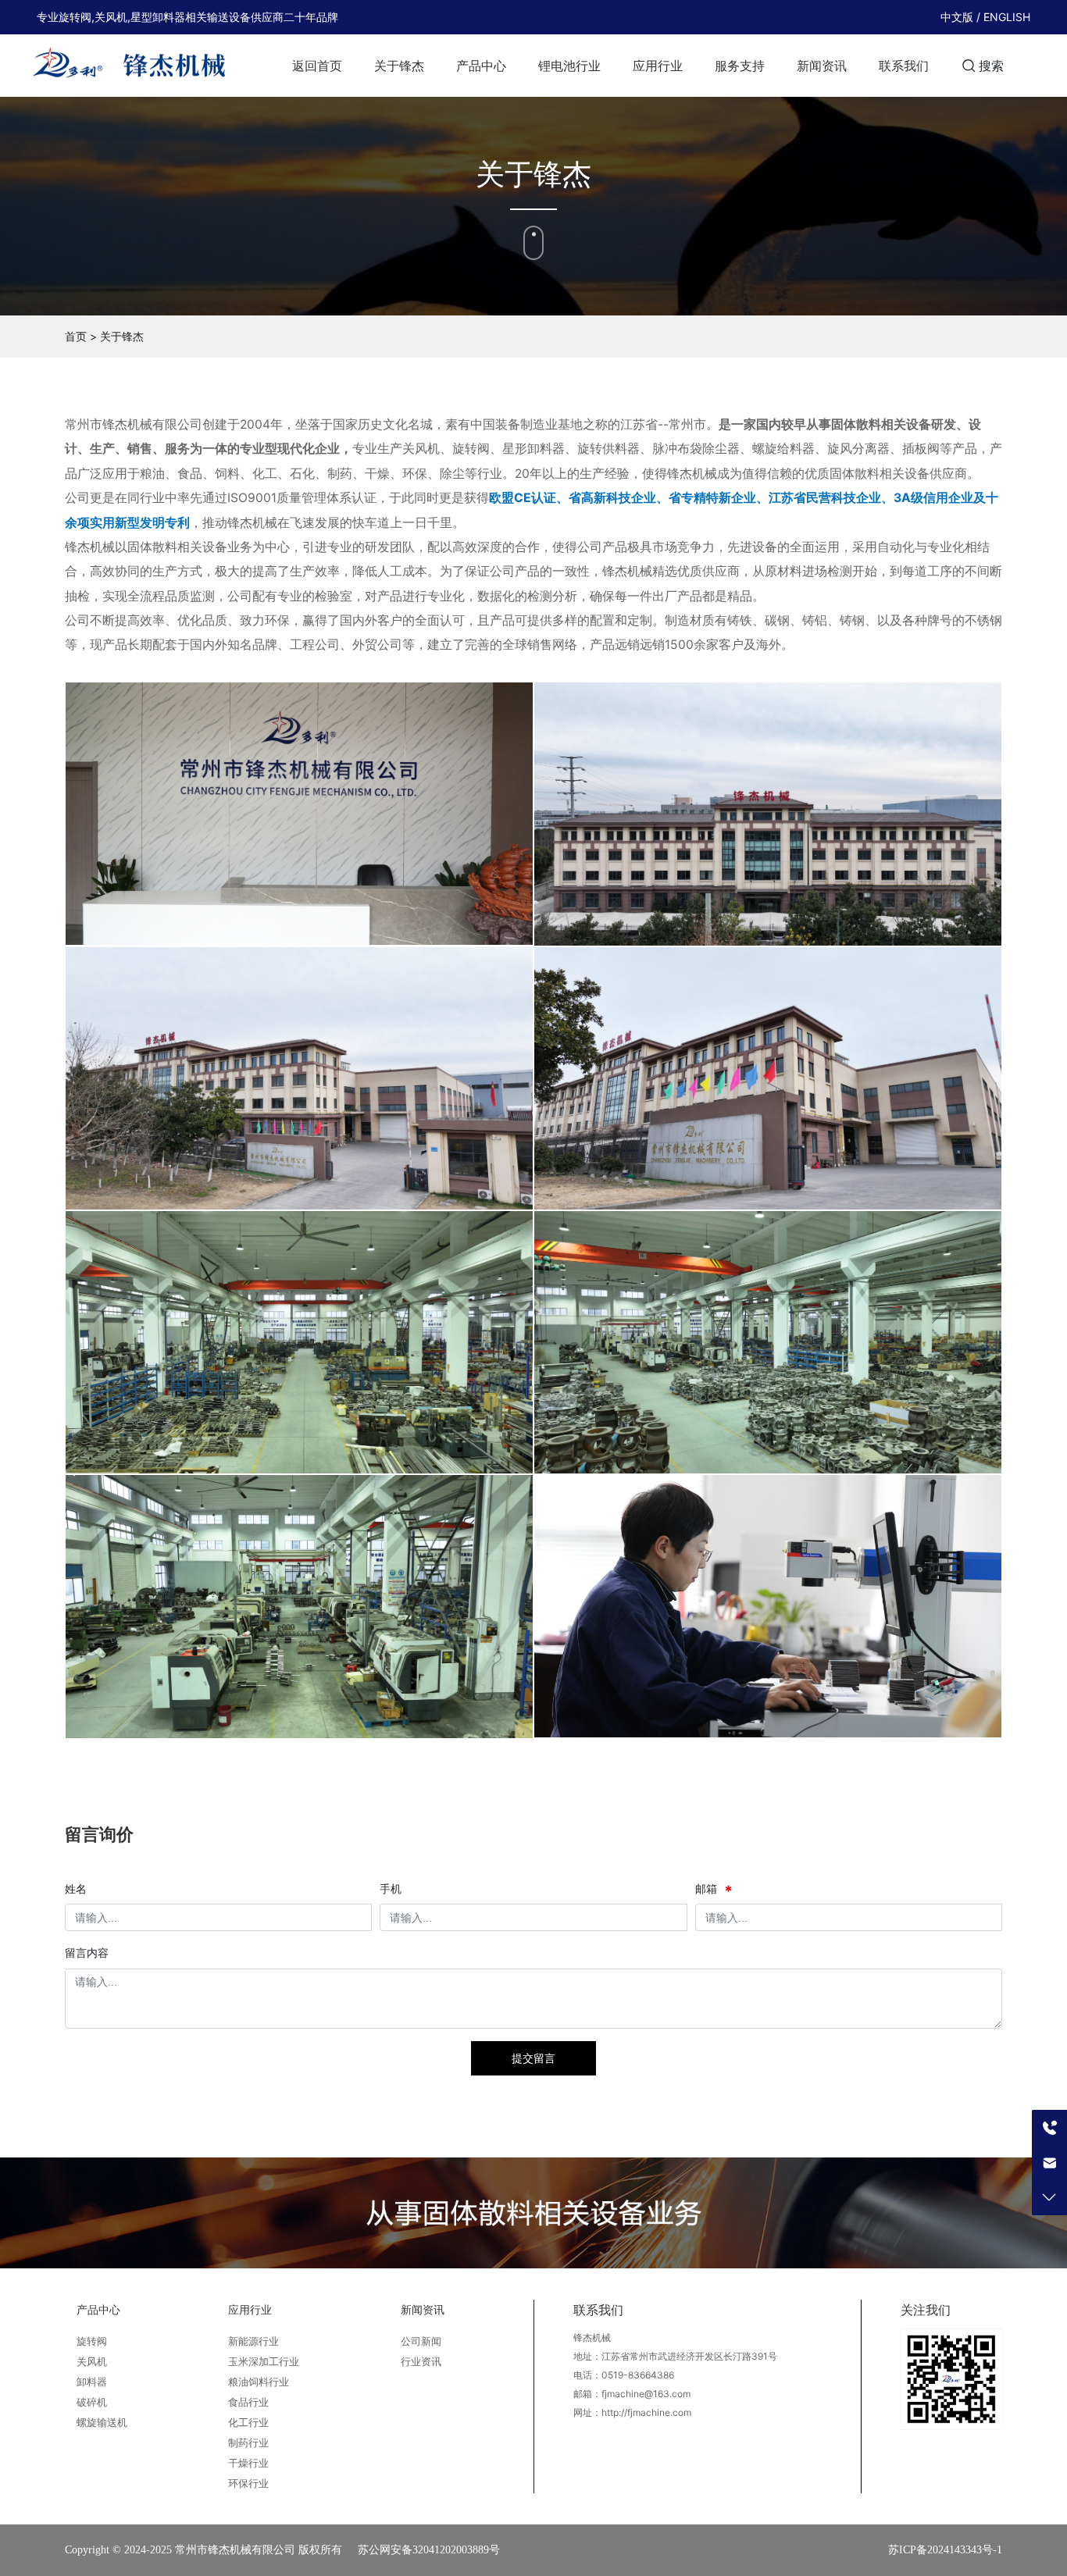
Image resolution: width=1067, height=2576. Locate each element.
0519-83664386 (638, 2375)
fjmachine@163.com (646, 2394)
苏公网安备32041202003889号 (429, 2550)
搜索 (991, 66)
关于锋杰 (122, 336)
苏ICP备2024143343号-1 (945, 2550)
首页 (76, 336)
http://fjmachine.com (646, 2412)
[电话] (1049, 2127)
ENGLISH (1007, 17)
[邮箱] (1049, 2163)
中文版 (957, 17)
